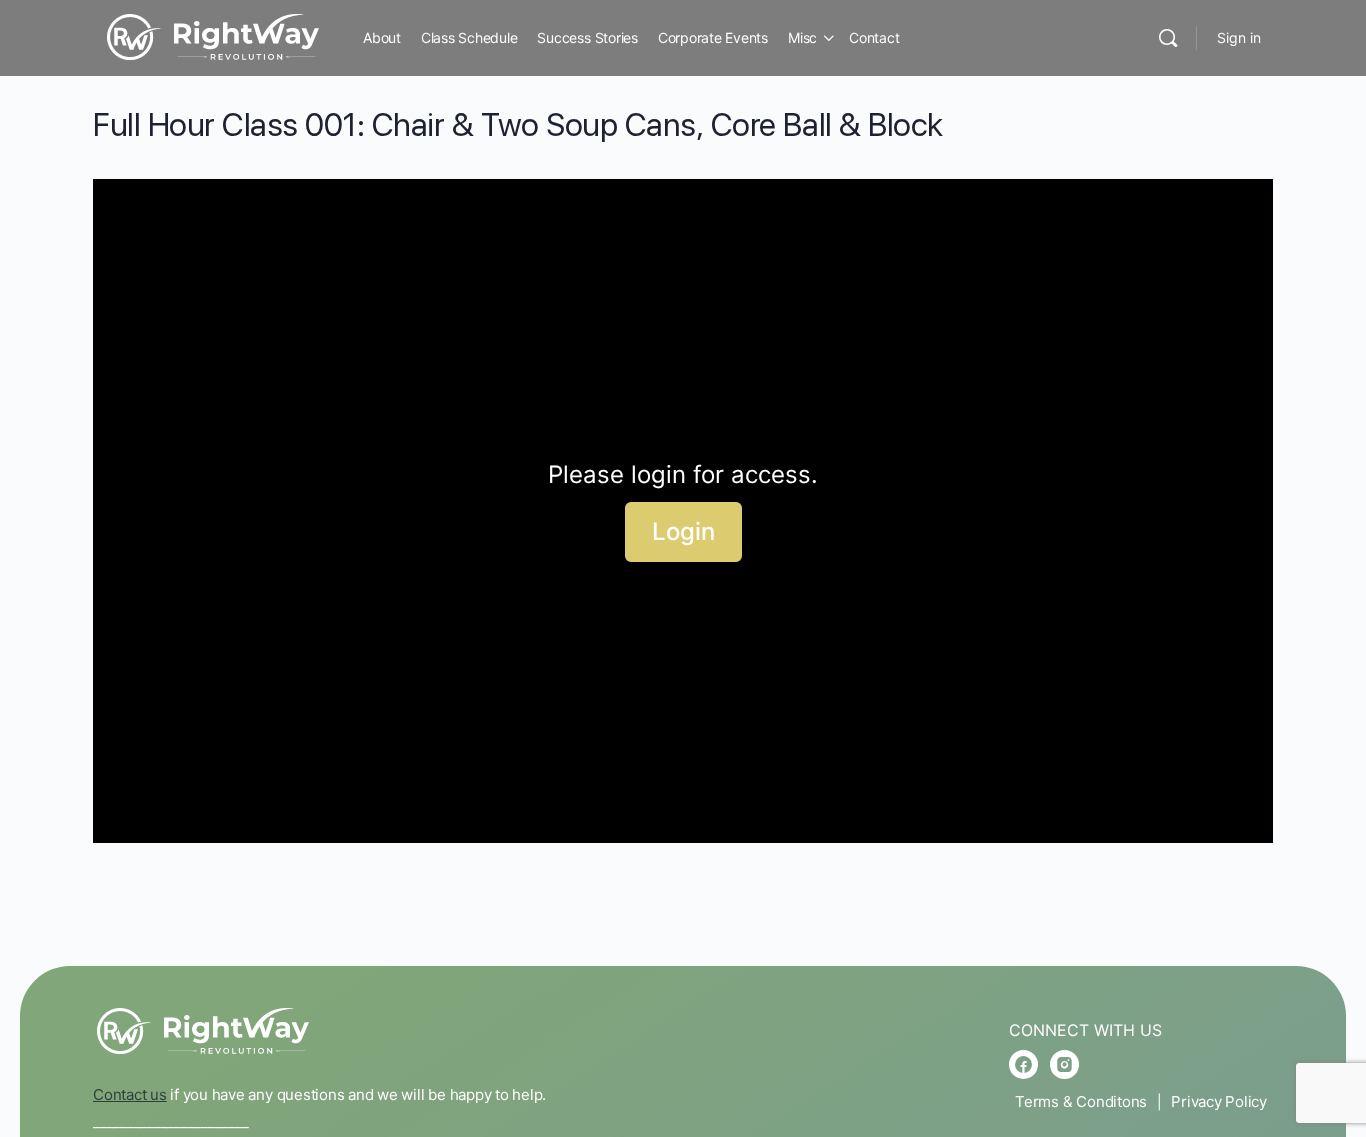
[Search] (1168, 38)
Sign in (1239, 37)
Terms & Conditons (1081, 1101)
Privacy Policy (1219, 1101)
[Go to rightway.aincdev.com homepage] (213, 35)
